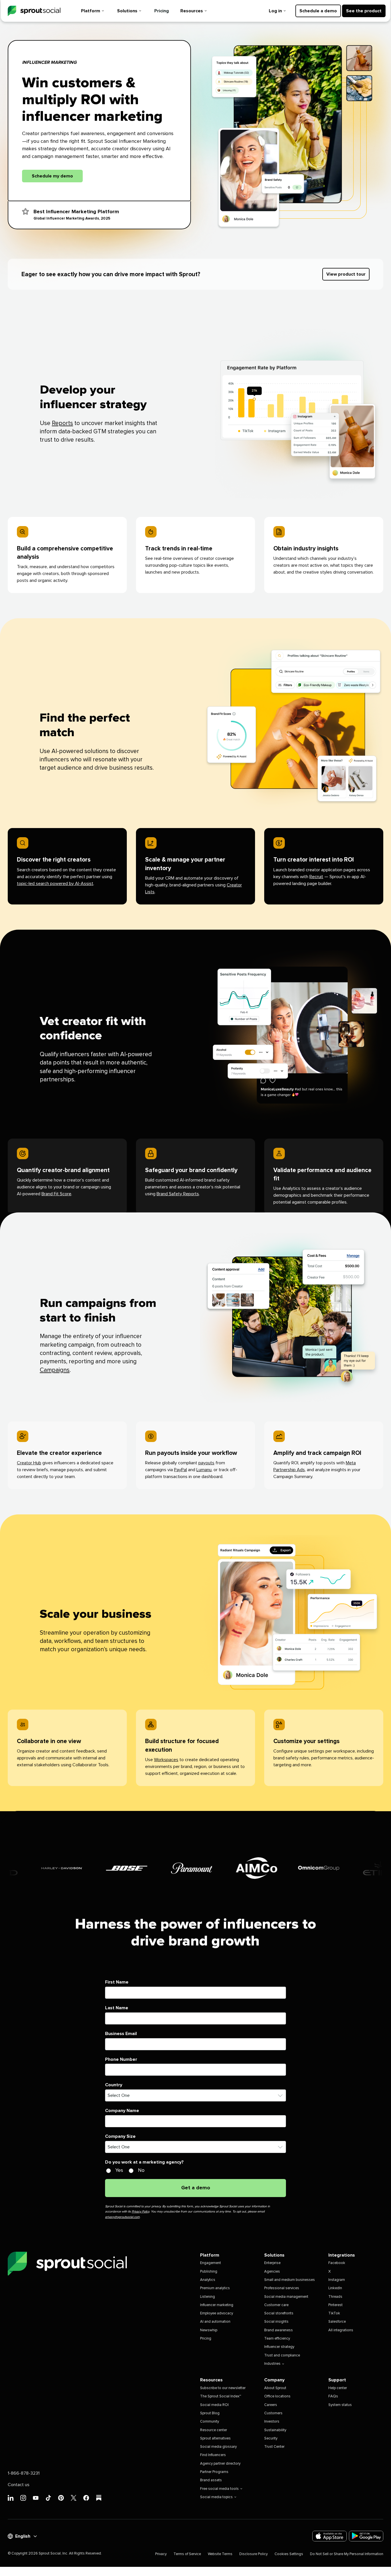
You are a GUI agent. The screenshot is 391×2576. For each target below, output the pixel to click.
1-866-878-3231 (24, 2473)
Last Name (117, 2008)
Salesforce (337, 2322)
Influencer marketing (217, 2305)
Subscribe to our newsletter (223, 2388)
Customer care (276, 2305)
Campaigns (55, 1370)
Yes (119, 2170)
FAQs (333, 2396)
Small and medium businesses (290, 2280)
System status (340, 2405)
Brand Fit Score (56, 1194)
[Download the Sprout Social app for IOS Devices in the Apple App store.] (329, 2536)
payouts (206, 1463)
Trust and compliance (282, 2355)
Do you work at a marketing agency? (144, 2162)
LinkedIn (335, 2288)
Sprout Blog (210, 2413)
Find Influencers (213, 2455)
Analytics (208, 2280)
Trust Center (274, 2447)
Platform (91, 11)
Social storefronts (279, 2313)
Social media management (286, 2297)
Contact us (19, 2485)
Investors (272, 2422)
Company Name (122, 2111)
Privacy (161, 2554)
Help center (338, 2388)
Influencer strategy (279, 2347)
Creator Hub (29, 1463)
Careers (271, 2405)
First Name (117, 1982)
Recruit (316, 877)
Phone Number (121, 2059)
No (141, 2170)
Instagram (337, 2280)
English (23, 2536)
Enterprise (272, 2263)
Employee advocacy (217, 2313)
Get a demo (196, 2188)
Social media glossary (218, 2447)
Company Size (120, 2136)
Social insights (276, 2322)
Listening (208, 2297)
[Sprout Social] (34, 11)
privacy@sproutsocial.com (122, 2217)
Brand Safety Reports (178, 1194)
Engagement (211, 2263)
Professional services (282, 2288)
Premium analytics (215, 2288)
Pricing (162, 11)
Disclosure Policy (253, 2554)
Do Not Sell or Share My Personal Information (347, 2554)
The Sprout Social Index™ (221, 2396)
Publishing (209, 2272)
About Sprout (275, 2388)
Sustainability (275, 2430)
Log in (275, 11)
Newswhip (209, 2330)
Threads (335, 2297)
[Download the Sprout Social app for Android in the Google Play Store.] (366, 2536)
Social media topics (216, 2497)
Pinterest (335, 2305)
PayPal (180, 1470)
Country (114, 2085)
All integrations (341, 2330)
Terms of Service (187, 2554)
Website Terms (220, 2554)
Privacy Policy (140, 2211)
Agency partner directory (220, 2464)
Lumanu (204, 1470)
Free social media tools (219, 2489)
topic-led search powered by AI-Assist (55, 884)
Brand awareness (279, 2330)
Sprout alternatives (215, 2438)
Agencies (272, 2272)
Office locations (277, 2396)
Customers (273, 2413)
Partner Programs (214, 2472)
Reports (62, 423)
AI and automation (215, 2322)
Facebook (337, 2263)
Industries (272, 2364)
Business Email (121, 2034)
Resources (192, 11)
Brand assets (211, 2480)
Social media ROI (214, 2405)
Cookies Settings (289, 2554)
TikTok (334, 2313)
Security (271, 2438)
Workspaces (166, 1760)
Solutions (127, 11)
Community (210, 2422)
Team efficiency (277, 2339)
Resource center (214, 2430)
